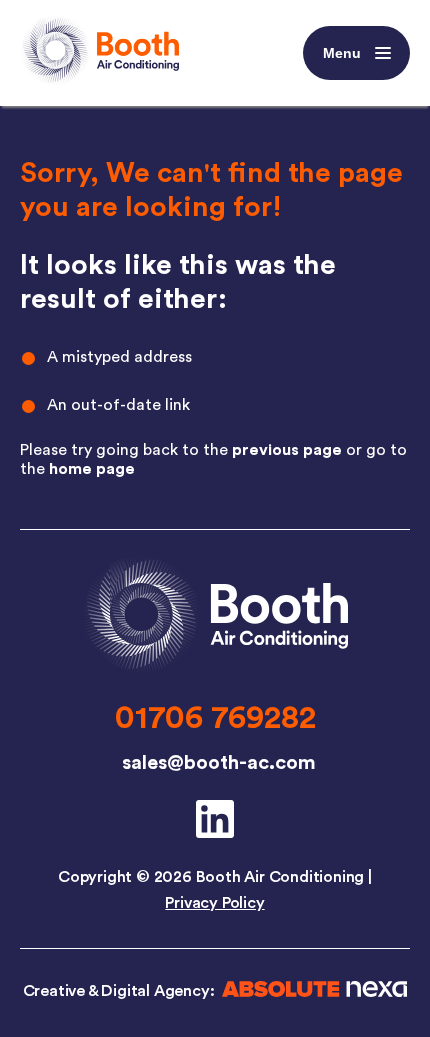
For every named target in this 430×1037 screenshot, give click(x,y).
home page (92, 469)
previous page (287, 450)
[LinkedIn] (215, 819)
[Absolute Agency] (310, 993)
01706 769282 (215, 718)
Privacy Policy (214, 903)
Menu (342, 53)
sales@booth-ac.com (219, 763)
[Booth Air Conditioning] (215, 669)
